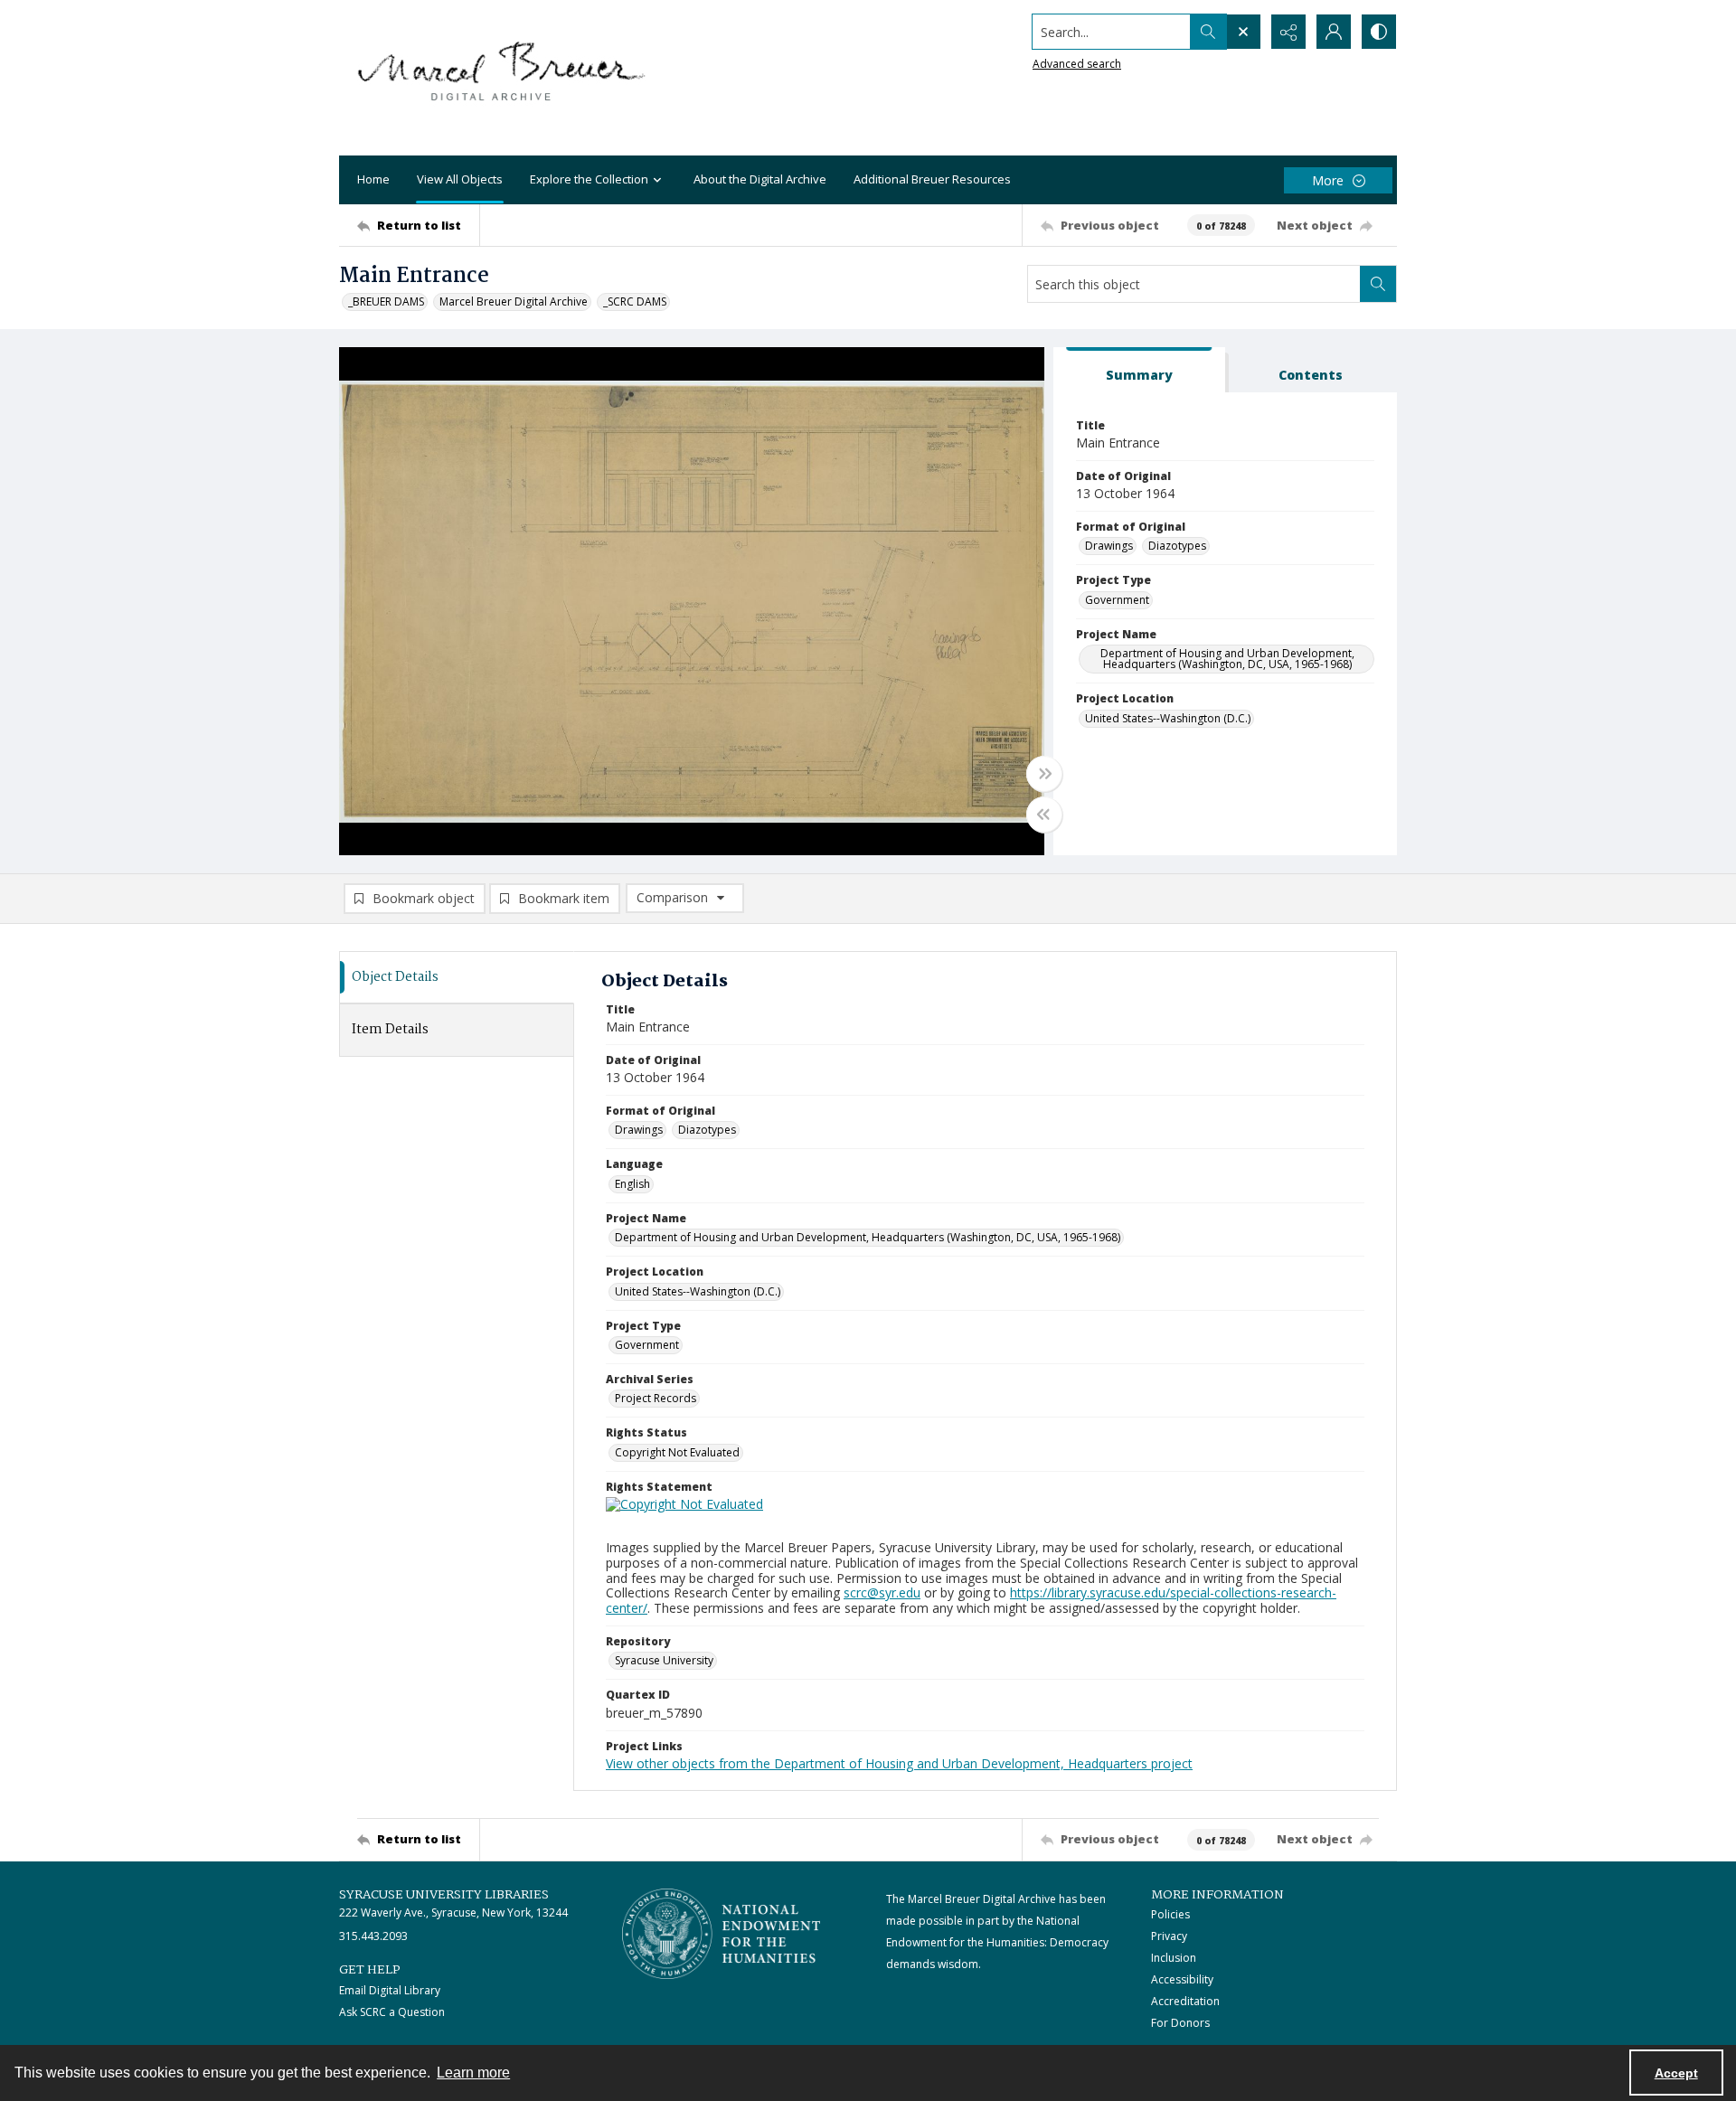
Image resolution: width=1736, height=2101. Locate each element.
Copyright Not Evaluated (677, 1452)
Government (1117, 600)
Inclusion (1174, 1958)
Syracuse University (664, 1660)
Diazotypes (1177, 546)
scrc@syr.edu (882, 1592)
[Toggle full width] (1044, 774)
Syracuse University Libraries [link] (444, 1895)
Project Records (656, 1398)
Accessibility (1182, 1979)
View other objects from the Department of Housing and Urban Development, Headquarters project (899, 1763)
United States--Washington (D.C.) (1168, 718)
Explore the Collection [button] (589, 179)
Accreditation (1185, 2001)
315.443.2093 (373, 1936)
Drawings (1109, 546)
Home (373, 179)
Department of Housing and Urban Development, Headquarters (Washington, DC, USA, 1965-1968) (1227, 659)
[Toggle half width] (1044, 815)
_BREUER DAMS (386, 301)
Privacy (1169, 1936)
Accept (1676, 2073)
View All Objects (460, 179)
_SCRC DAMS (635, 301)
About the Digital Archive (760, 179)
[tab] (1139, 370)
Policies (1170, 1914)
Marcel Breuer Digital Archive (514, 301)
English (632, 1184)
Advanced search (1077, 64)
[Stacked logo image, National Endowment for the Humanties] (722, 1934)
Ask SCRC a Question (392, 2012)
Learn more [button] (473, 2073)
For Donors (1180, 2023)
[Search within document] (1378, 284)
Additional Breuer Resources (932, 179)
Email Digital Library (390, 1990)
